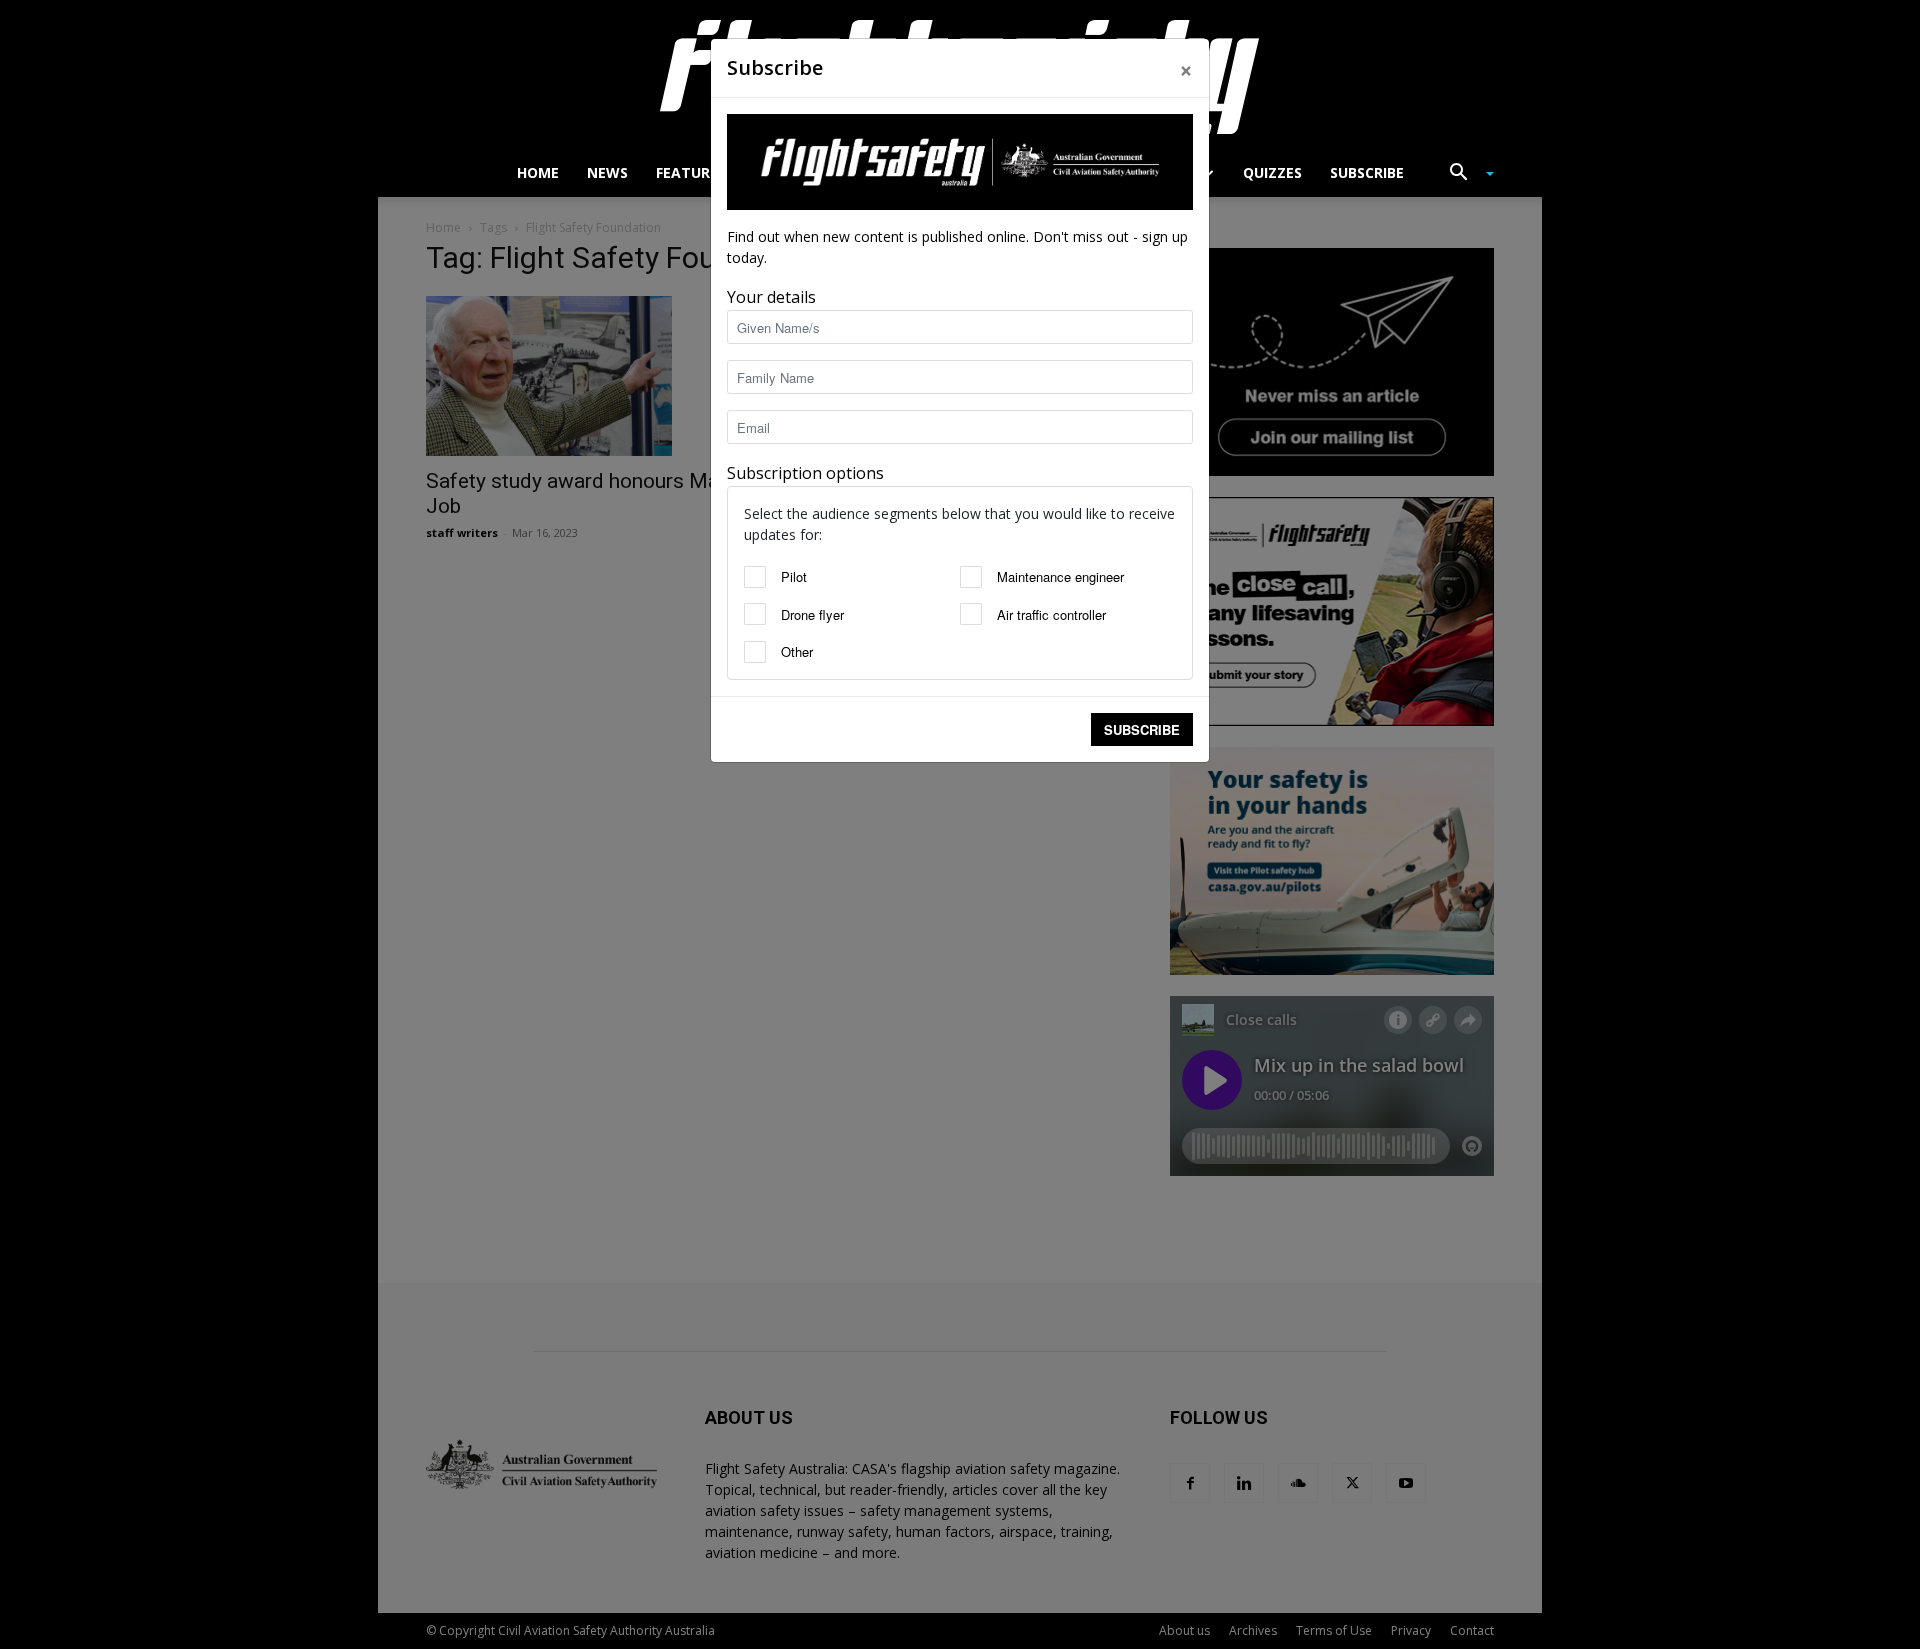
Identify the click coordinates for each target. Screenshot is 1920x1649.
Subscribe (1142, 729)
